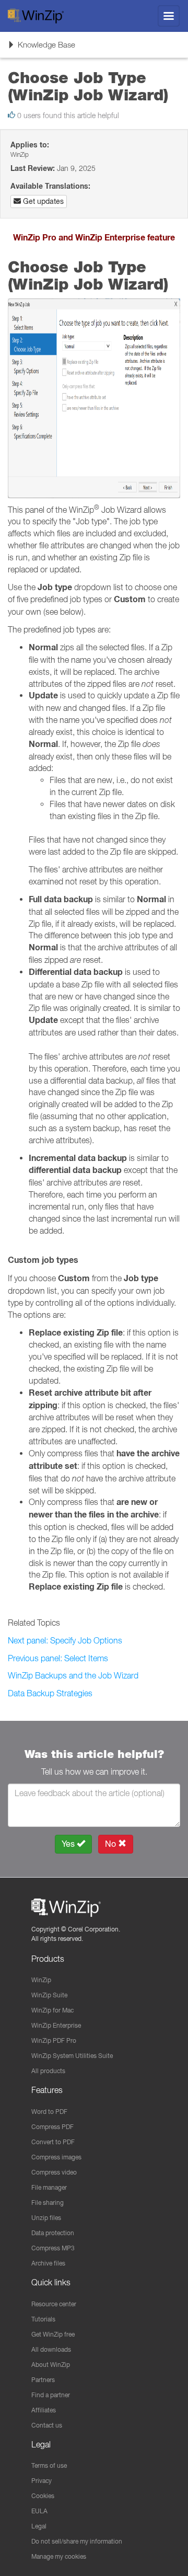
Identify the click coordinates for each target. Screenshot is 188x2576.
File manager (49, 2187)
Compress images (56, 2157)
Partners (43, 2380)
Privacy (42, 2481)
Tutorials (43, 2319)
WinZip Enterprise (56, 2025)
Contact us (47, 2425)
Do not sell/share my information (77, 2541)
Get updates (42, 201)
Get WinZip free (53, 2334)
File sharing (48, 2203)
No (111, 1844)
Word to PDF (49, 2112)
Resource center (54, 2304)
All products (48, 2071)
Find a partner (51, 2395)
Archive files (48, 2263)
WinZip (41, 1980)
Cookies (43, 2496)
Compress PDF (52, 2127)
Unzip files (46, 2218)
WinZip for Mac (52, 2010)
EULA (39, 2511)
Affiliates (44, 2410)
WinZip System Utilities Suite (72, 2056)
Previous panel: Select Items (58, 1658)
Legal (39, 2526)
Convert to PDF (53, 2142)
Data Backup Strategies (50, 1693)
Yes (69, 1844)
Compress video (54, 2172)
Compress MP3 (53, 2248)
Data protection (53, 2233)
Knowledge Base (41, 48)
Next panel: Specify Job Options (65, 1640)
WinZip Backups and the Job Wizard (73, 1675)
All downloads (51, 2349)
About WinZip (51, 2365)
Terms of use (49, 2465)
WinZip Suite (49, 1995)
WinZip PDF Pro (54, 2040)
